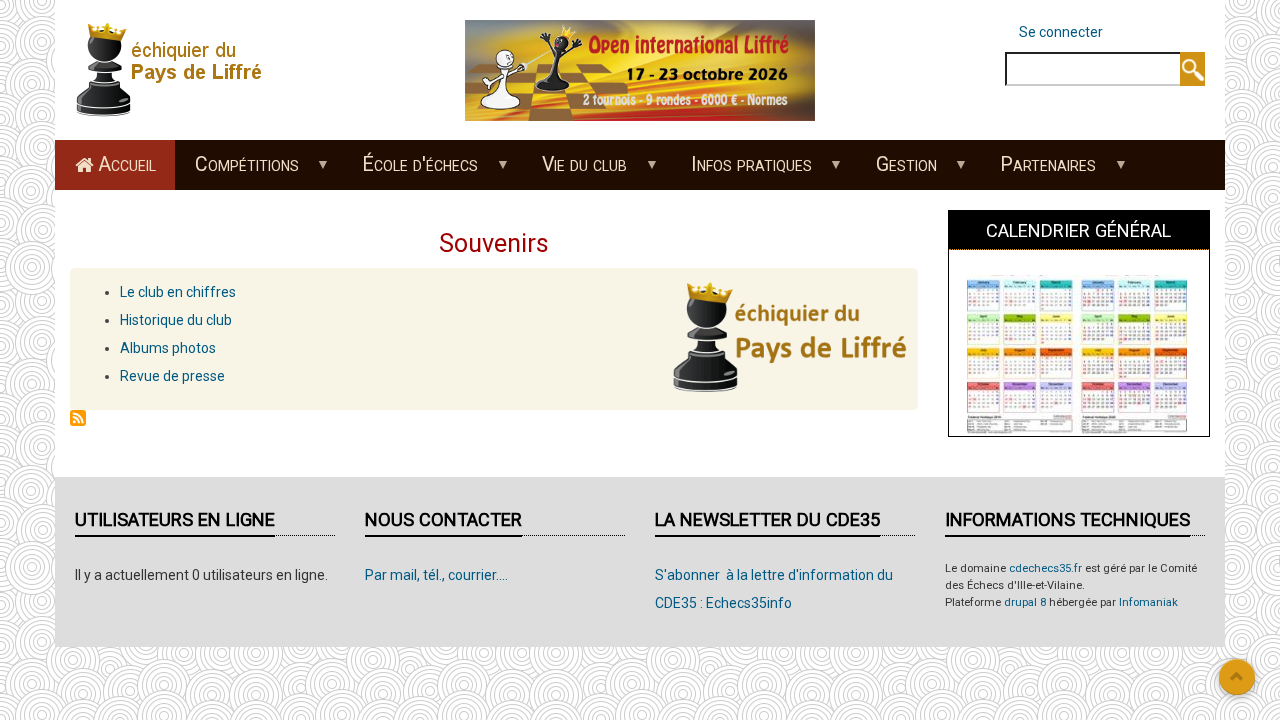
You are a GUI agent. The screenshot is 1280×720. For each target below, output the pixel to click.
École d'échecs (411, 171)
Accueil (127, 164)
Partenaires (1039, 171)
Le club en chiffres (178, 292)
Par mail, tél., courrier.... (436, 575)
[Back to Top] (1237, 677)
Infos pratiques (741, 171)
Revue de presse (172, 376)
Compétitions (237, 171)
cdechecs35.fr (1045, 568)
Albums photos (168, 348)
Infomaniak (1148, 602)
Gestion (896, 171)
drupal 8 (1025, 602)
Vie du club (575, 171)
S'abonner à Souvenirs (78, 418)
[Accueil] (175, 69)
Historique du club (176, 320)
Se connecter (1061, 32)
